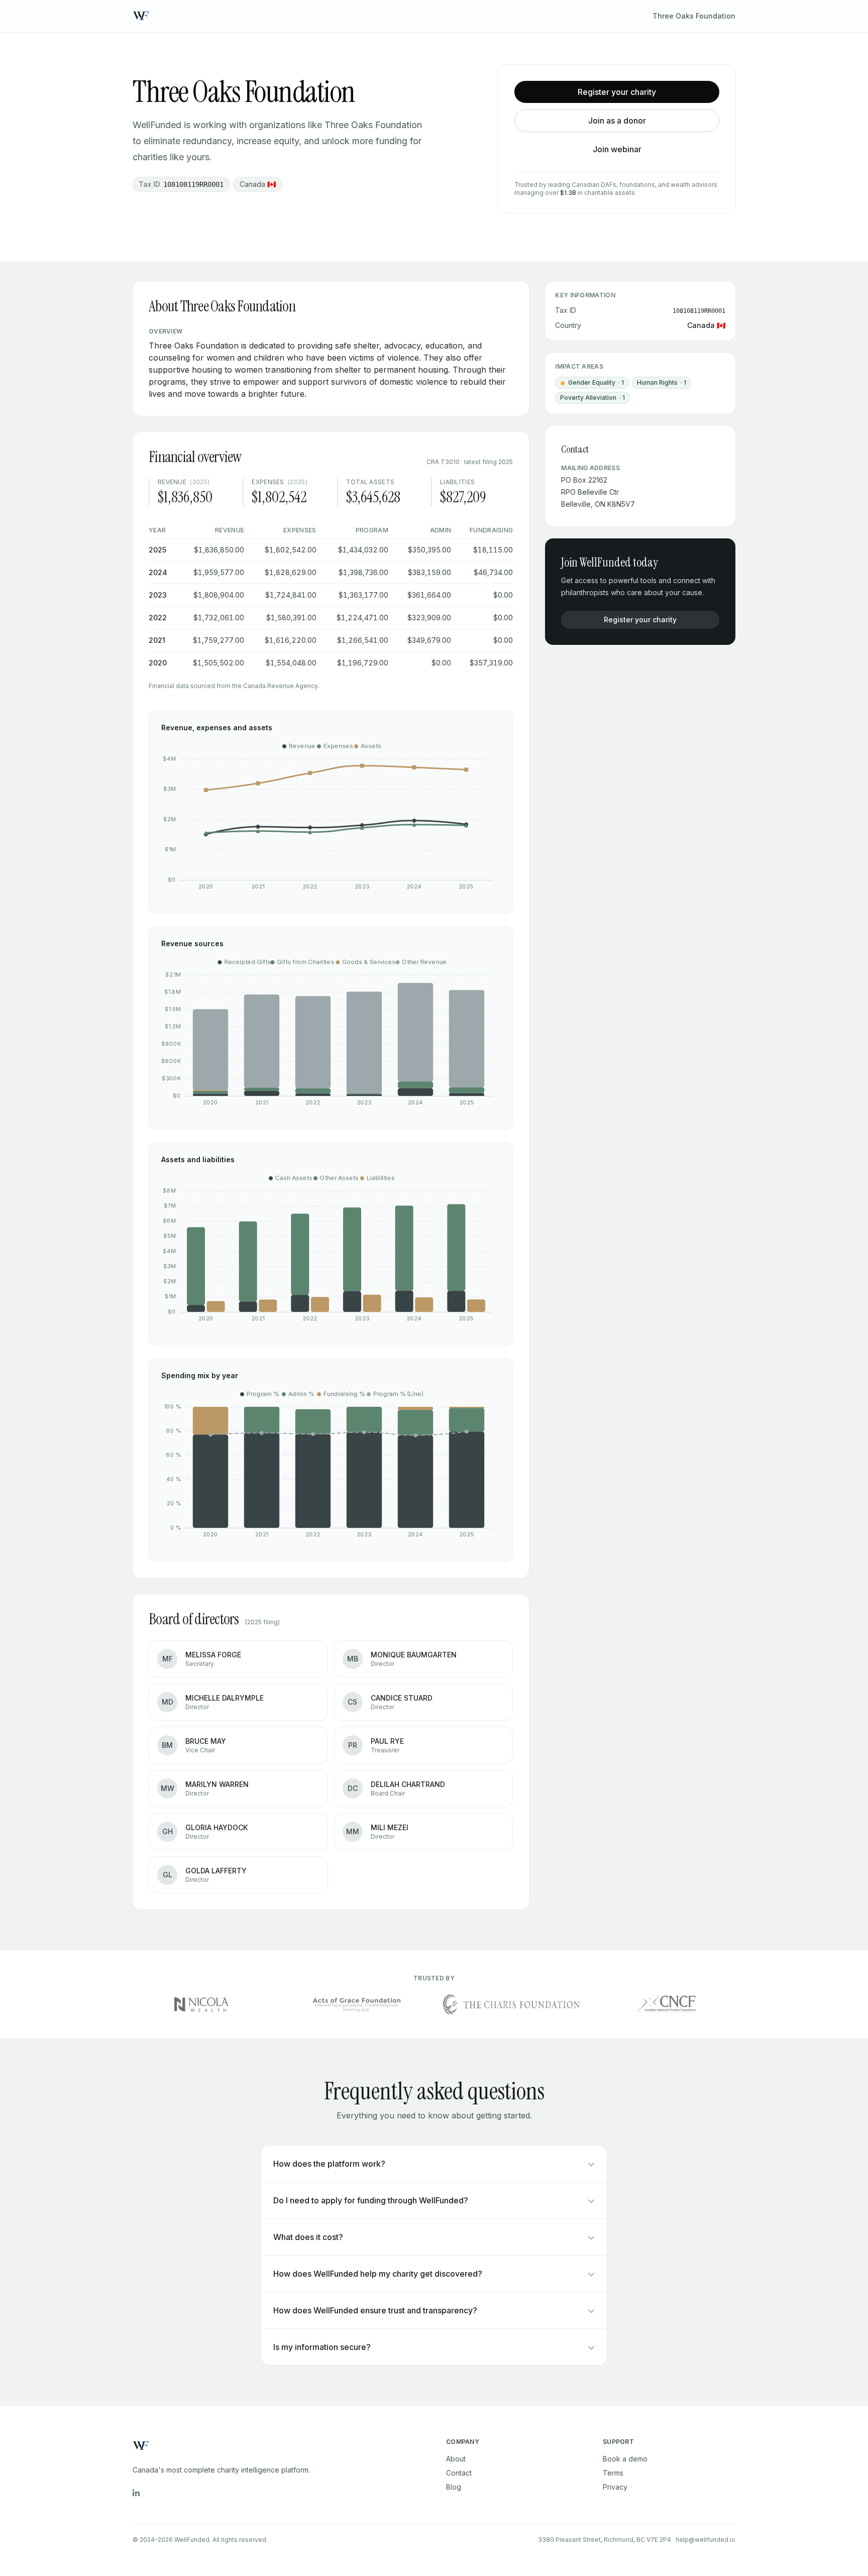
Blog (454, 2487)
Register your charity (617, 92)
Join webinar (617, 149)
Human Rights (662, 382)
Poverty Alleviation (592, 398)
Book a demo (625, 2459)
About (456, 2459)
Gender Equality (592, 384)
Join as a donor (617, 121)
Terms (613, 2473)
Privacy (615, 2487)
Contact (459, 2473)
